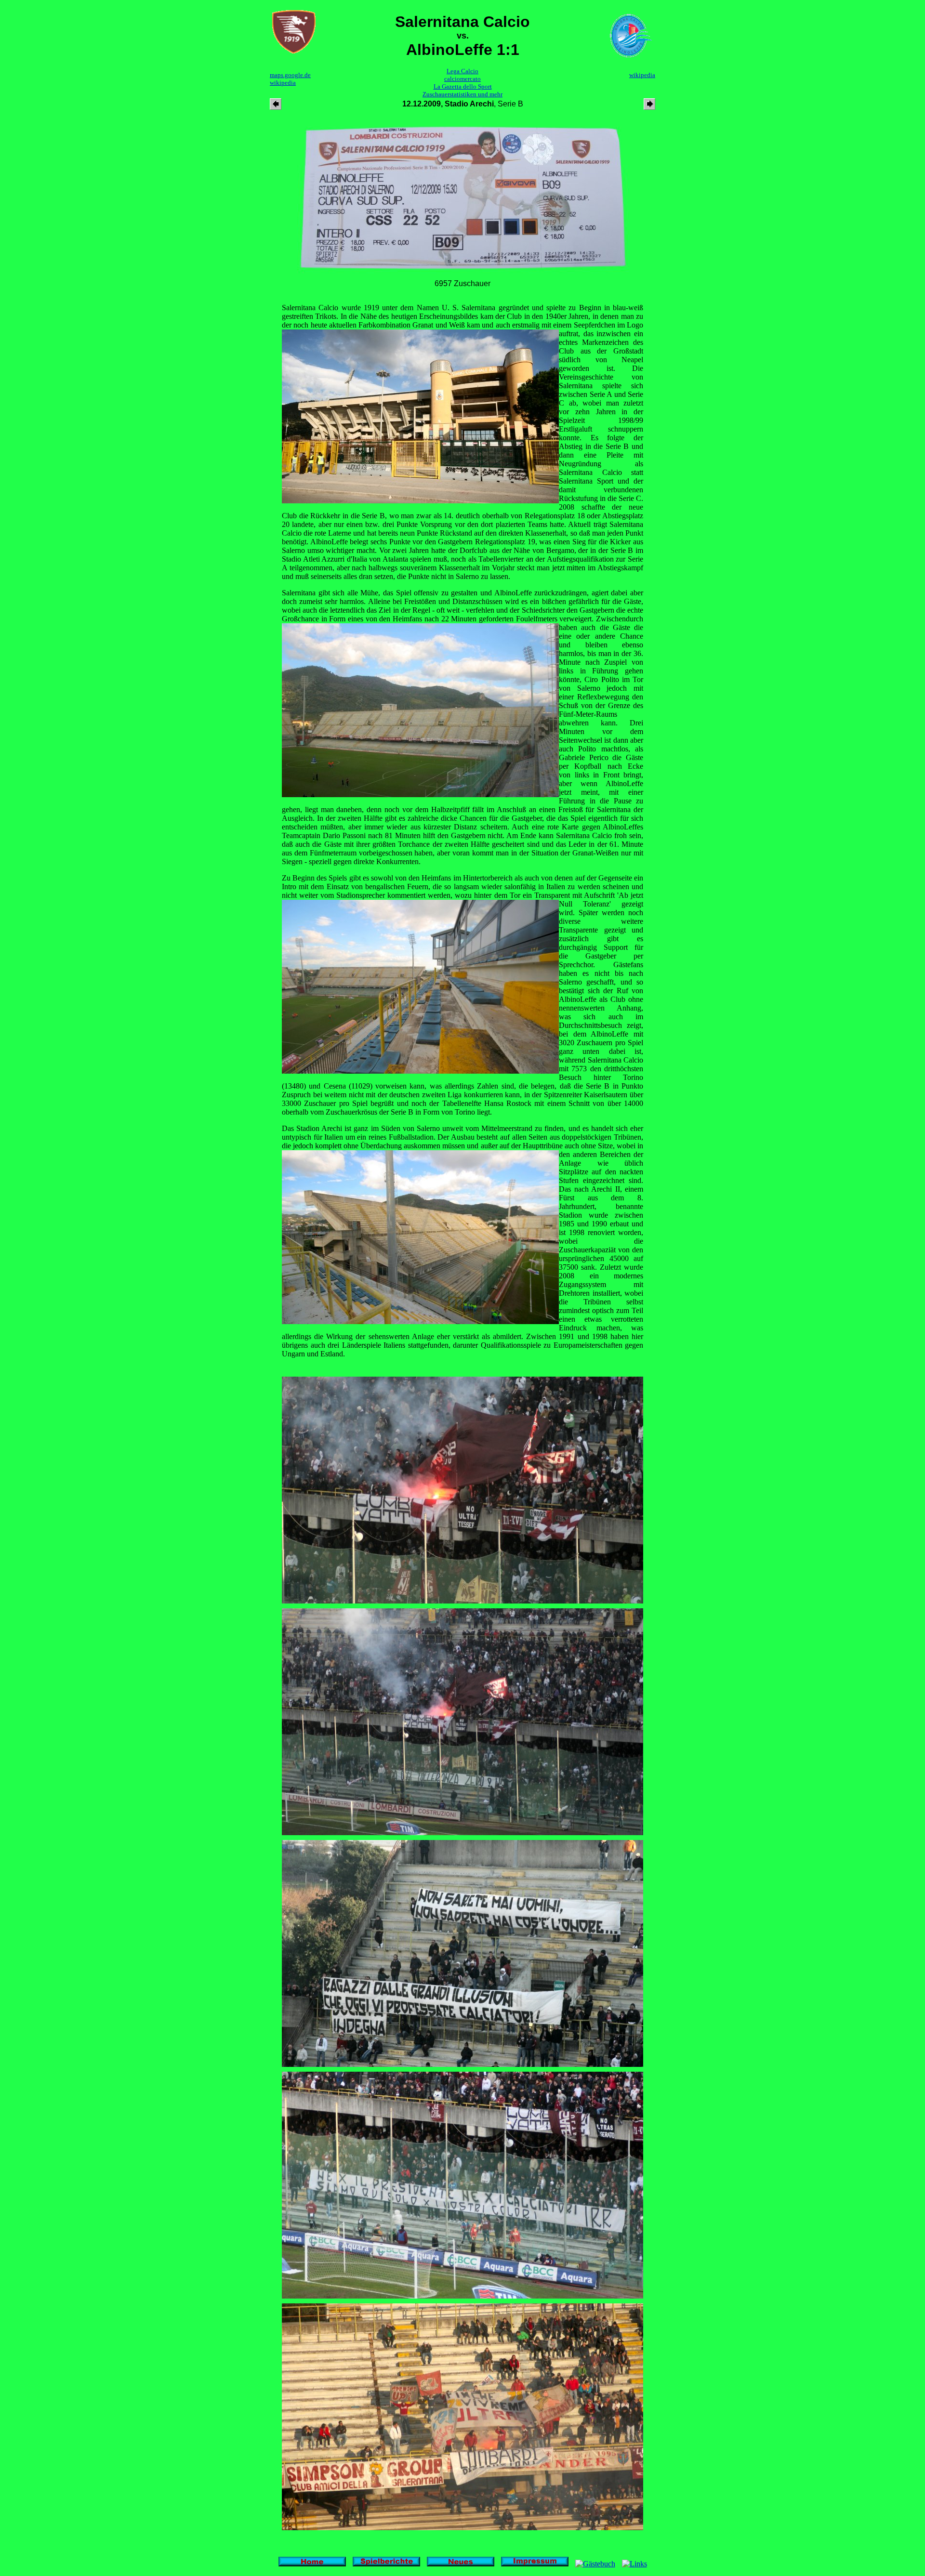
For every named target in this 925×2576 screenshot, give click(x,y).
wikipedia (283, 83)
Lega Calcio (462, 71)
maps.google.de (290, 75)
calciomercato (462, 79)
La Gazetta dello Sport (463, 86)
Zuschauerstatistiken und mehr (462, 94)
